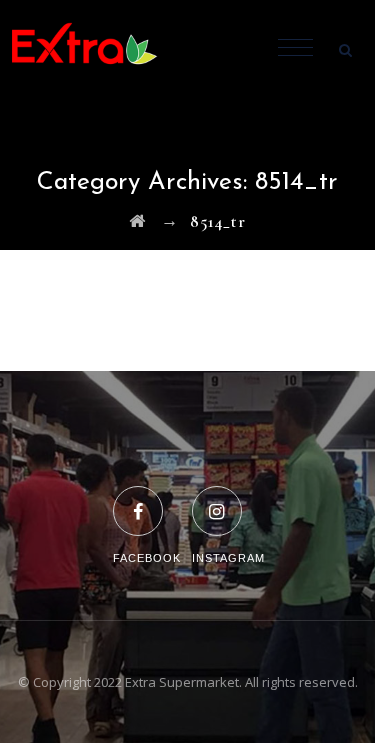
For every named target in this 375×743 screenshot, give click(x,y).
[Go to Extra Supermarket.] (137, 221)
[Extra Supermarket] (100, 50)
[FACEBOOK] (147, 498)
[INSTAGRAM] (228, 498)
